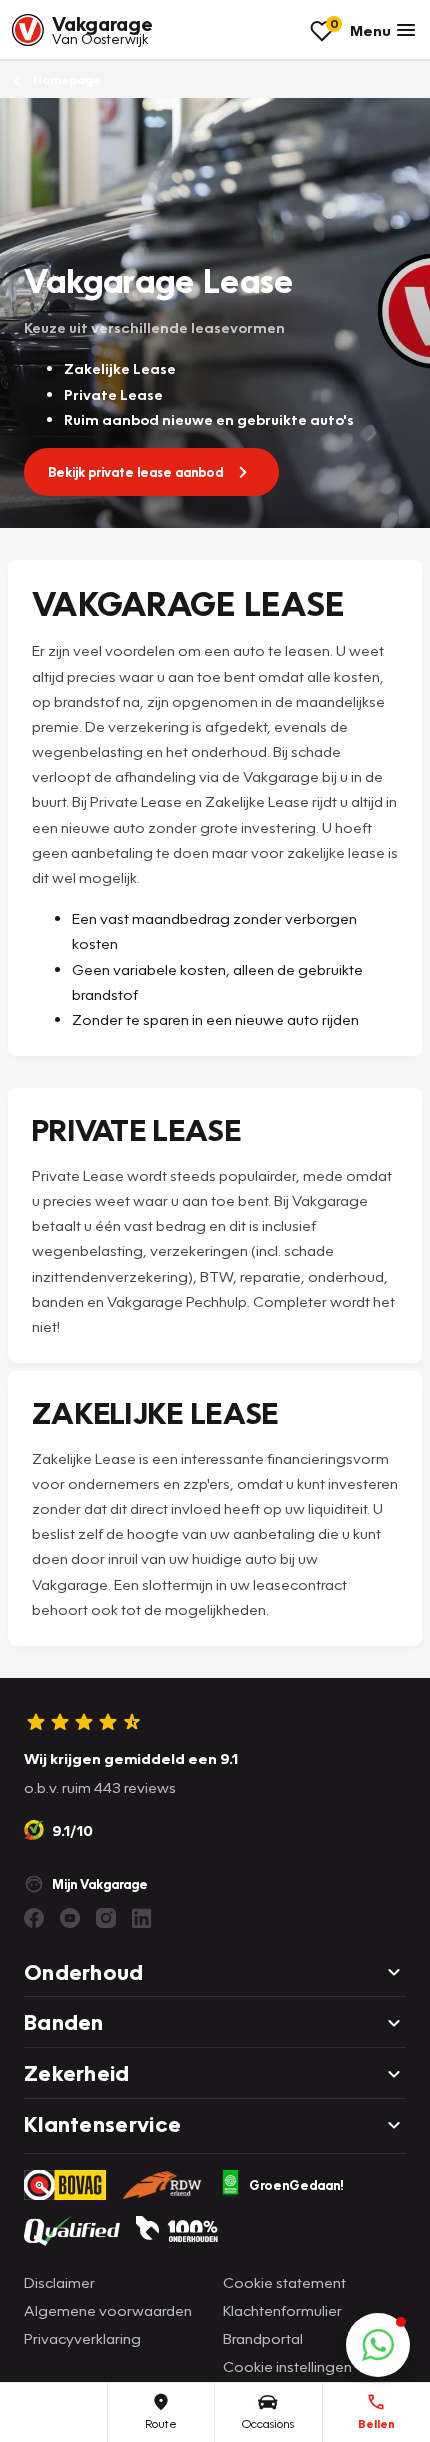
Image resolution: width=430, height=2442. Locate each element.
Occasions (268, 2423)
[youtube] (70, 1918)
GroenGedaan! (296, 2185)
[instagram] (106, 1918)
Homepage (65, 79)
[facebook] (34, 1918)
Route (161, 2423)
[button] (378, 2345)
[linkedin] (142, 1918)
